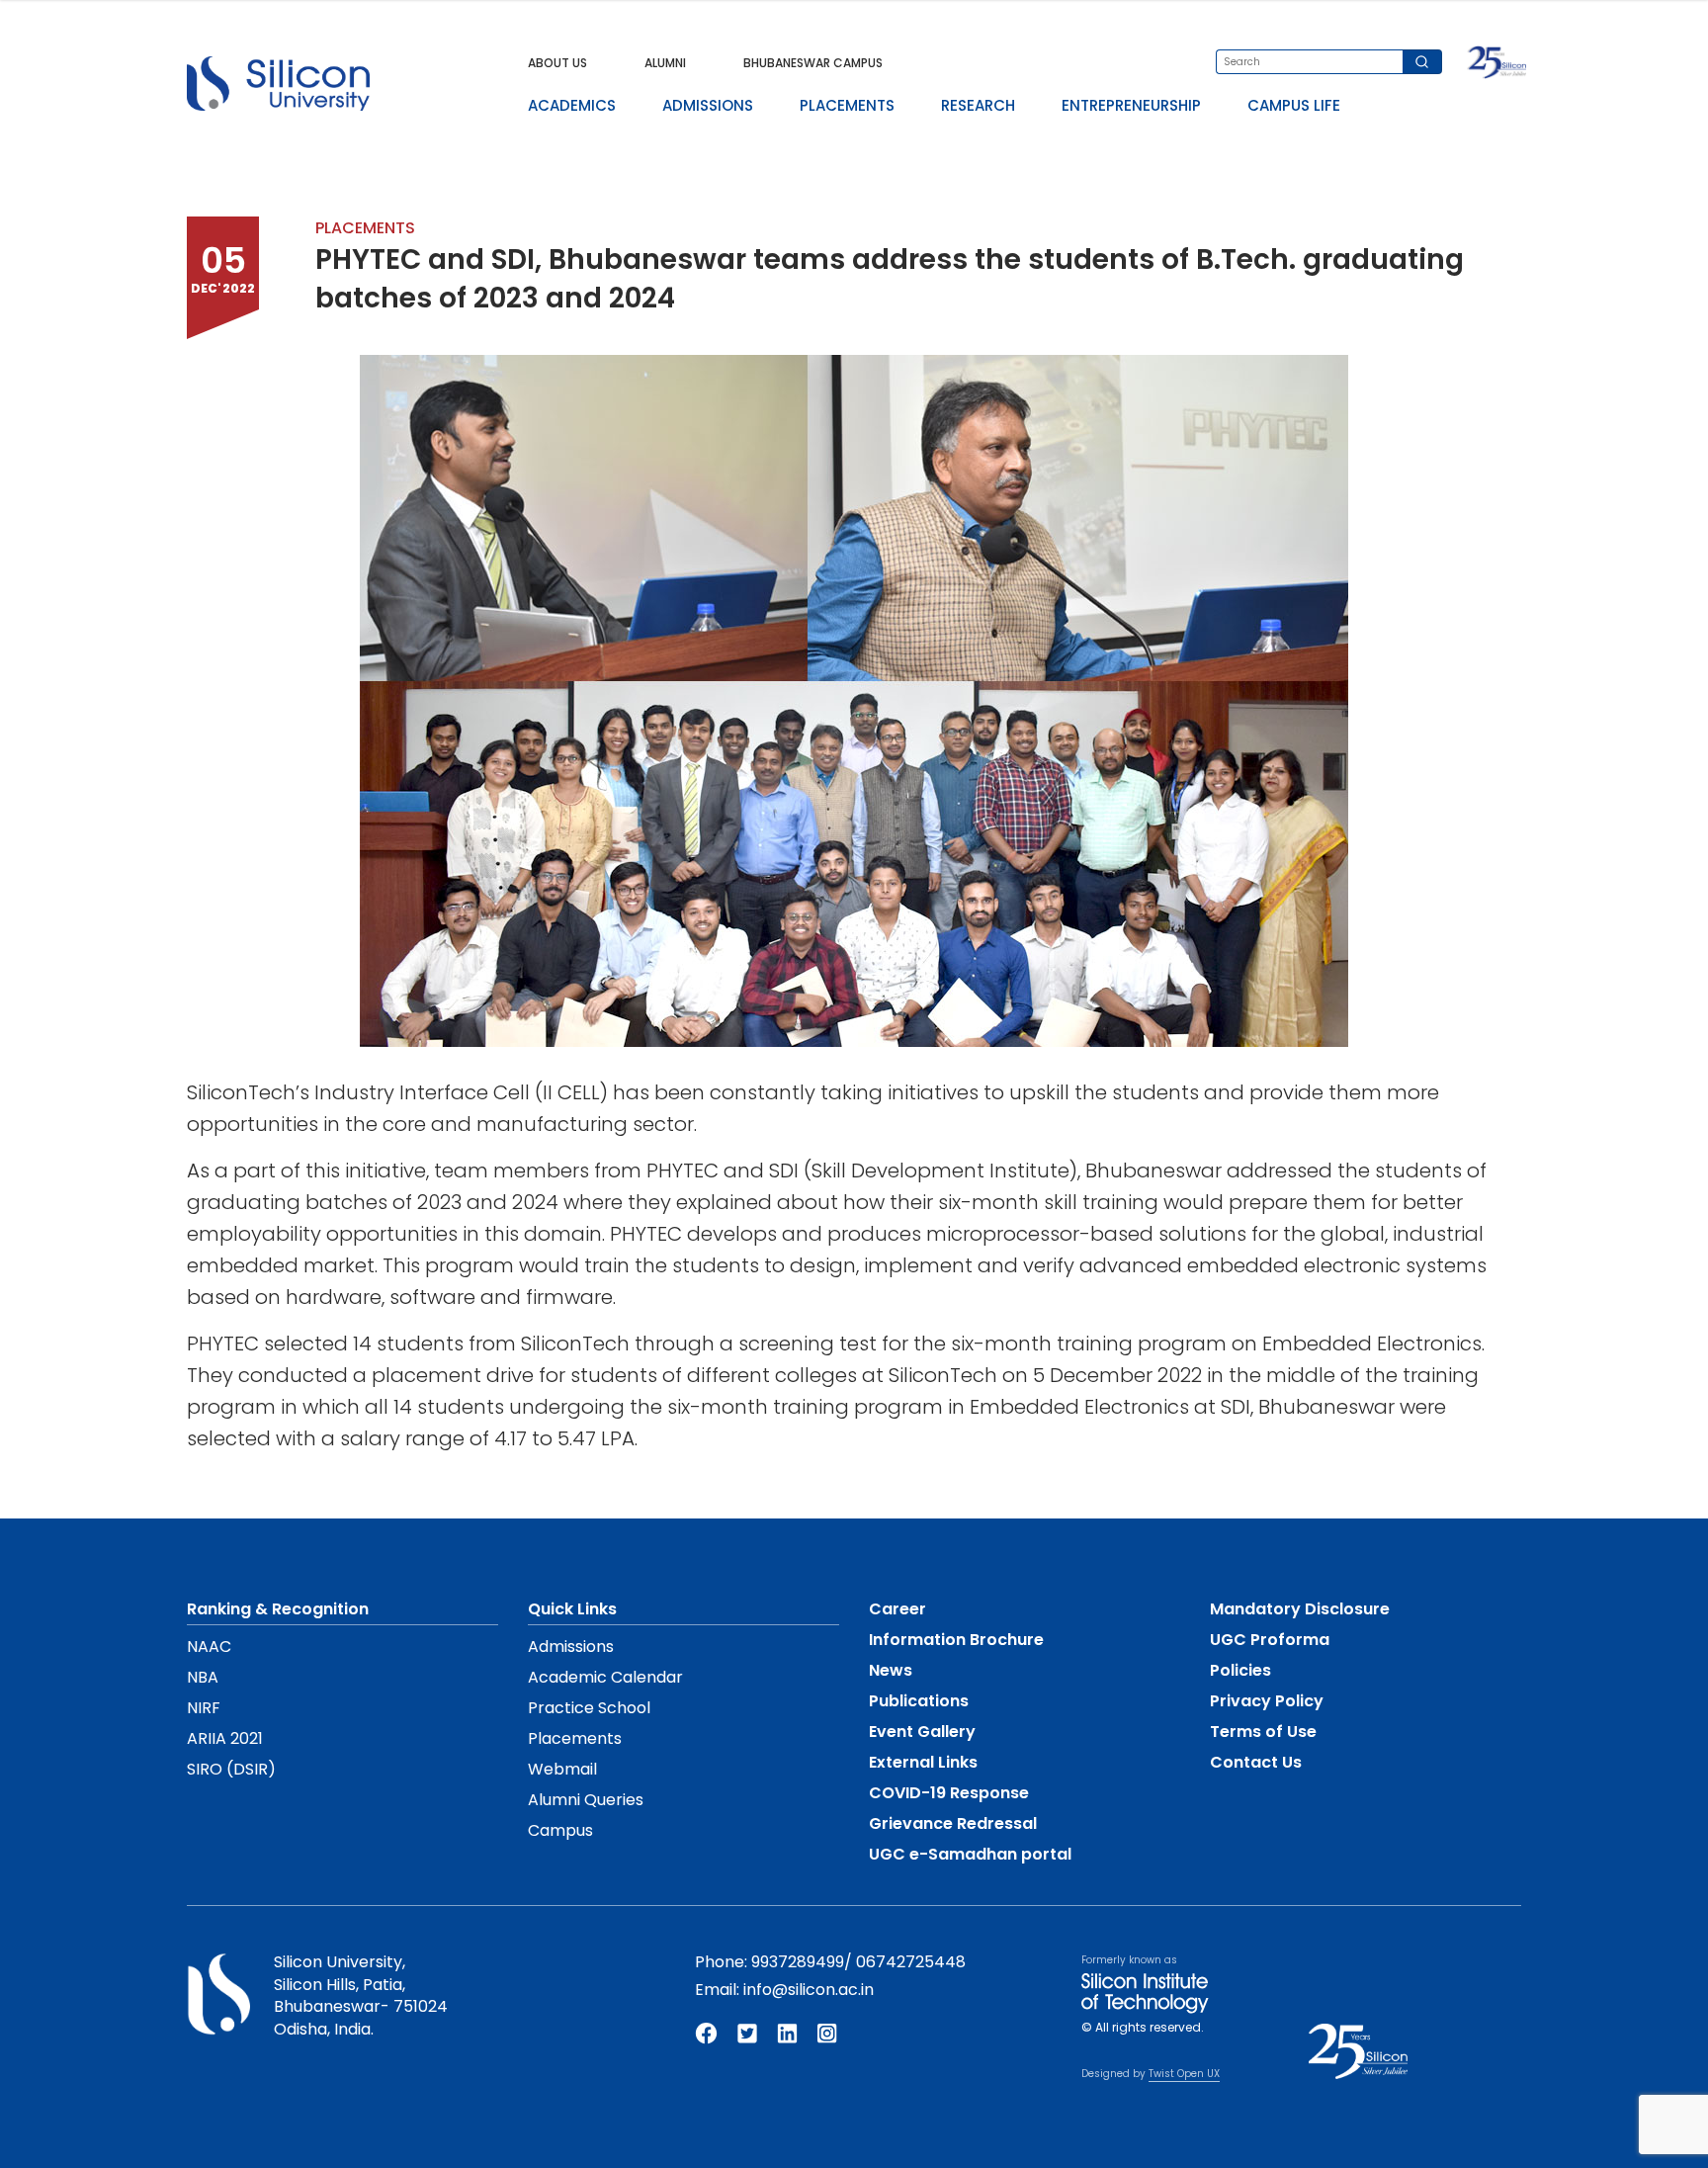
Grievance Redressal (953, 1823)
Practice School (589, 1708)
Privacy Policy (1267, 1701)
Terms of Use (1263, 1732)
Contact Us (1256, 1762)
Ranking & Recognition (278, 1609)
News (891, 1670)
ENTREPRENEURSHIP (1131, 105)
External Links (923, 1762)
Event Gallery (922, 1732)
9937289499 (798, 1962)
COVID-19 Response (949, 1793)
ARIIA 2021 (225, 1738)
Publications (919, 1701)
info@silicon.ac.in (809, 1990)
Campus (560, 1830)
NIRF (204, 1708)
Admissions (571, 1647)
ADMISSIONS (708, 105)
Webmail (562, 1769)
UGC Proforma (1270, 1640)
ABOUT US (557, 63)
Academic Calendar (605, 1677)
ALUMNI (665, 63)
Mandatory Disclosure (1300, 1609)
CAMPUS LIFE (1294, 105)
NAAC (209, 1647)
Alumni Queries (586, 1800)
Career (897, 1609)
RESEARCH (978, 105)
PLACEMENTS (847, 105)
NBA (203, 1677)
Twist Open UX (1184, 2074)
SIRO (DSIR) (231, 1769)
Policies (1240, 1670)
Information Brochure (956, 1640)
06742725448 (911, 1962)
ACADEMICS (572, 105)
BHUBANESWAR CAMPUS (813, 63)
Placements (575, 1738)
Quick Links (572, 1609)
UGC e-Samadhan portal (970, 1854)
